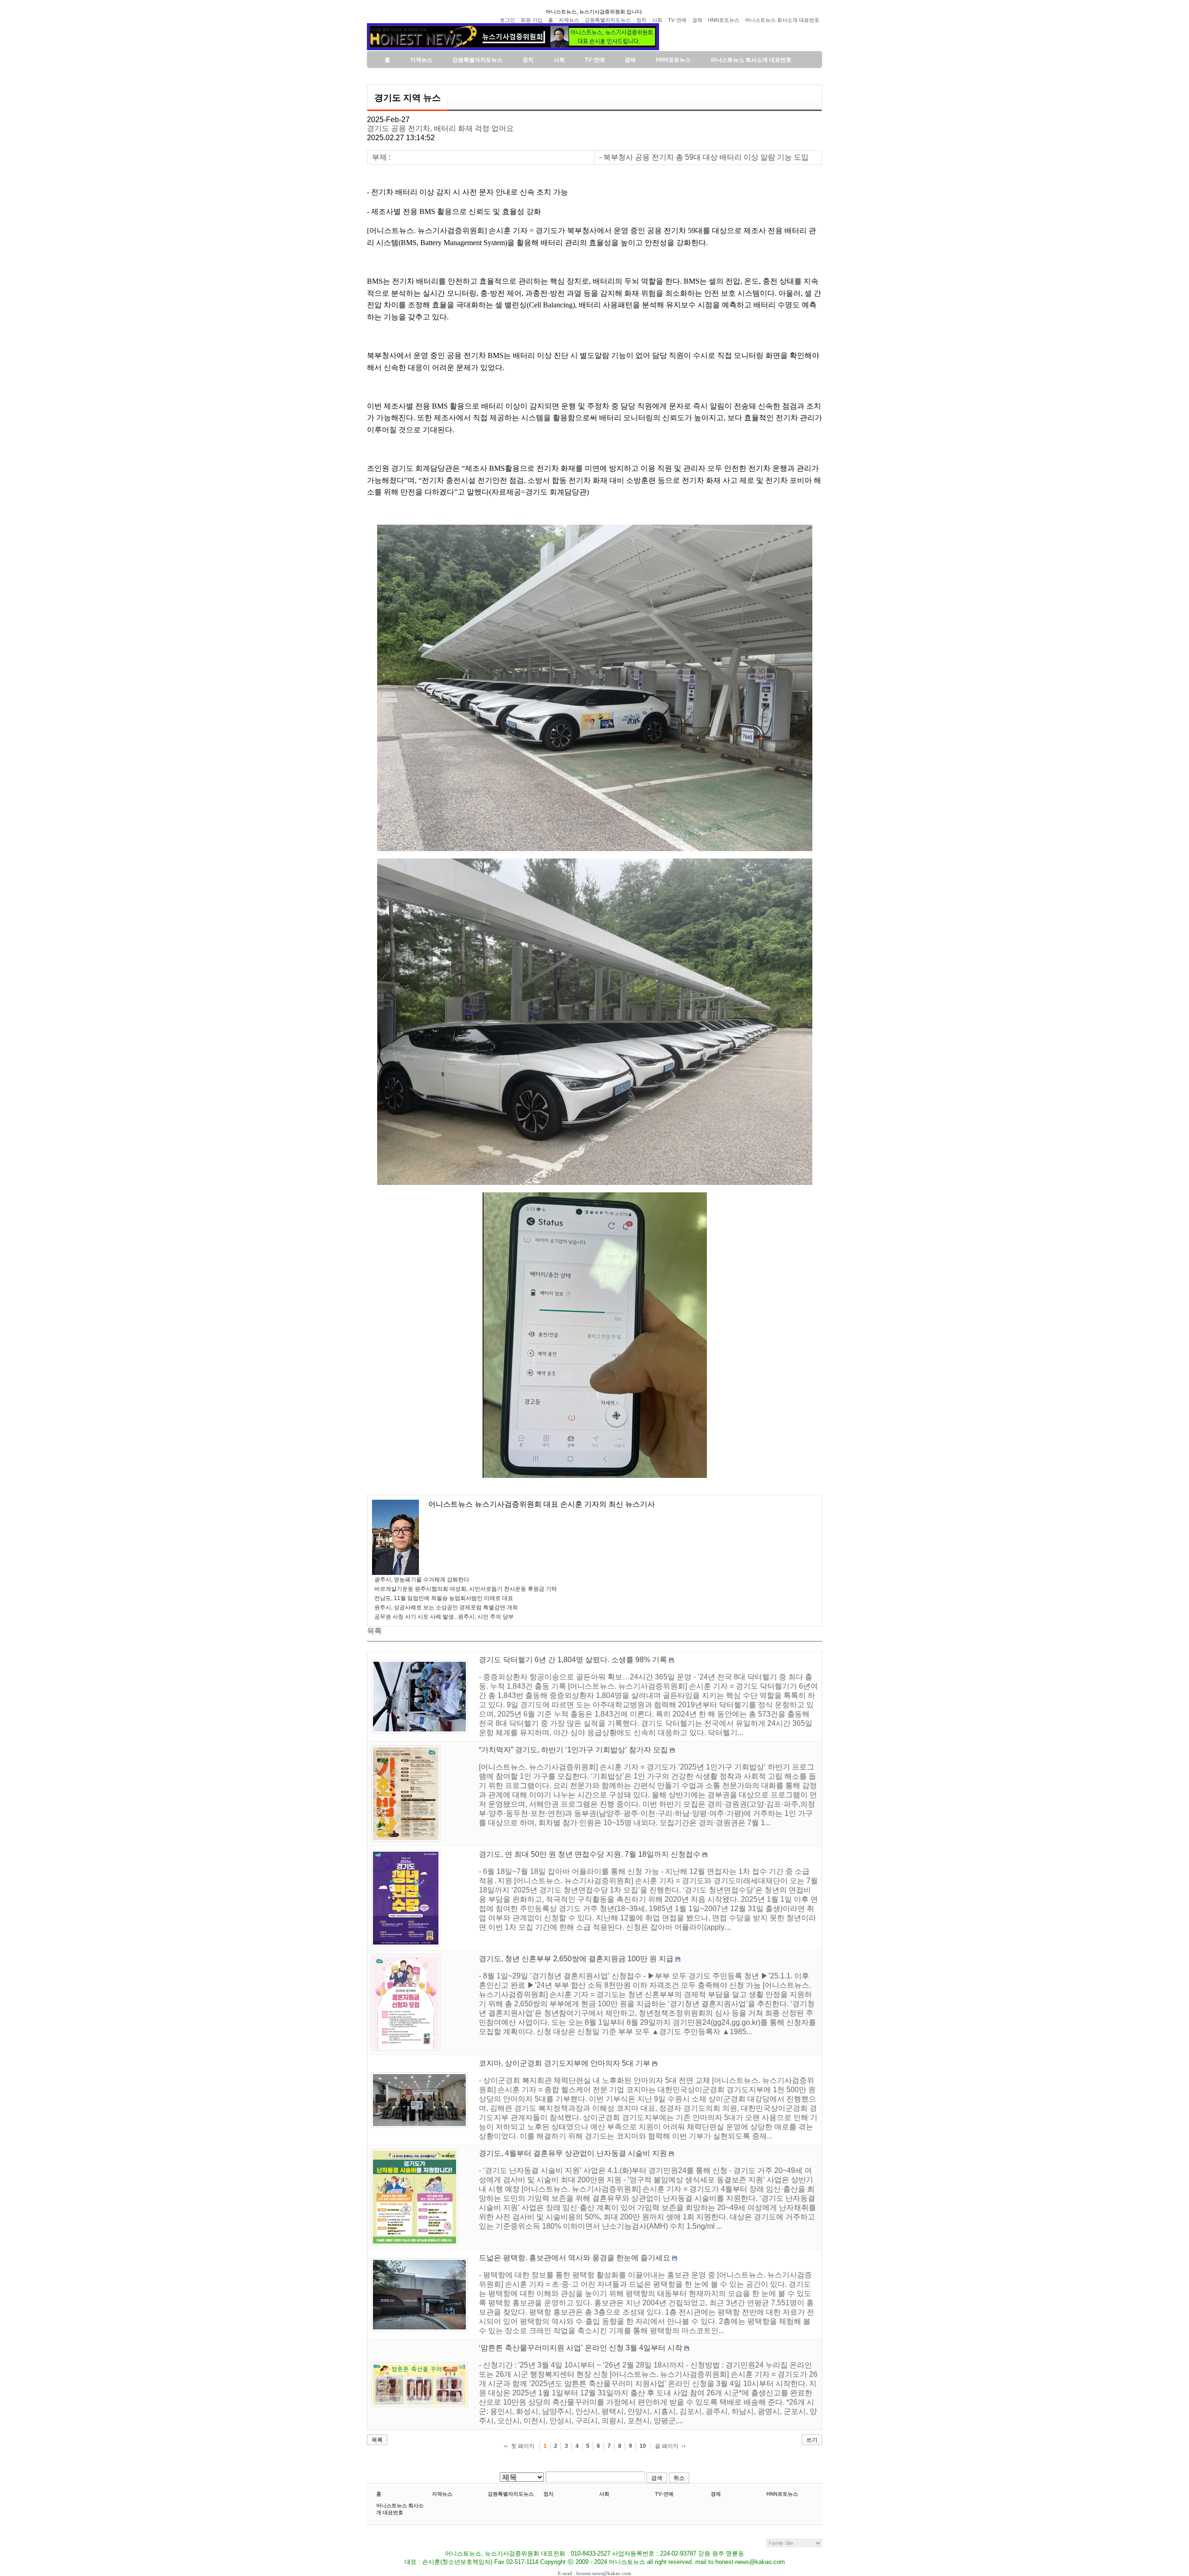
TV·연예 (664, 2494)
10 (643, 2446)
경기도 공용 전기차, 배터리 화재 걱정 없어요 (440, 128)
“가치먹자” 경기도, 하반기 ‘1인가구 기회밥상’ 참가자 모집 (573, 1750)
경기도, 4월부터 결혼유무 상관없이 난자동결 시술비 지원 (573, 2153)
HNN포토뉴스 (782, 2494)
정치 (549, 2494)
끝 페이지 (667, 2446)
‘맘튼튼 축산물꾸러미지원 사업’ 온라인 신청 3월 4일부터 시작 (581, 2348)
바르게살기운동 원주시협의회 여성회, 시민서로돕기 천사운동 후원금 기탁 (466, 1589)
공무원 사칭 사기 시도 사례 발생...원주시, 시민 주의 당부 (444, 1617)
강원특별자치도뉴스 (511, 2494)
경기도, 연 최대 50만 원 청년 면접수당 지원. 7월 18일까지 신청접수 (590, 1854)
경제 (716, 2494)
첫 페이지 (523, 2446)
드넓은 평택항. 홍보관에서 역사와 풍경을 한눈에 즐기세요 (575, 2258)
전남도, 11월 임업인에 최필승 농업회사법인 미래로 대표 (444, 1598)
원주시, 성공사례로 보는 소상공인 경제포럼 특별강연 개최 (446, 1607)
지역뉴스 (442, 2494)
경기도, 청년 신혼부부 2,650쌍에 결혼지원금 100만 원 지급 (576, 1959)
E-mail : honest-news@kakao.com (594, 2573)
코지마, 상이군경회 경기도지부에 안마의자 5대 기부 (565, 2063)
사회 (604, 2494)
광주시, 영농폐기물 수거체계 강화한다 (422, 1580)
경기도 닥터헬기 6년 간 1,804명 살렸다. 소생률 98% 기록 (573, 1660)
